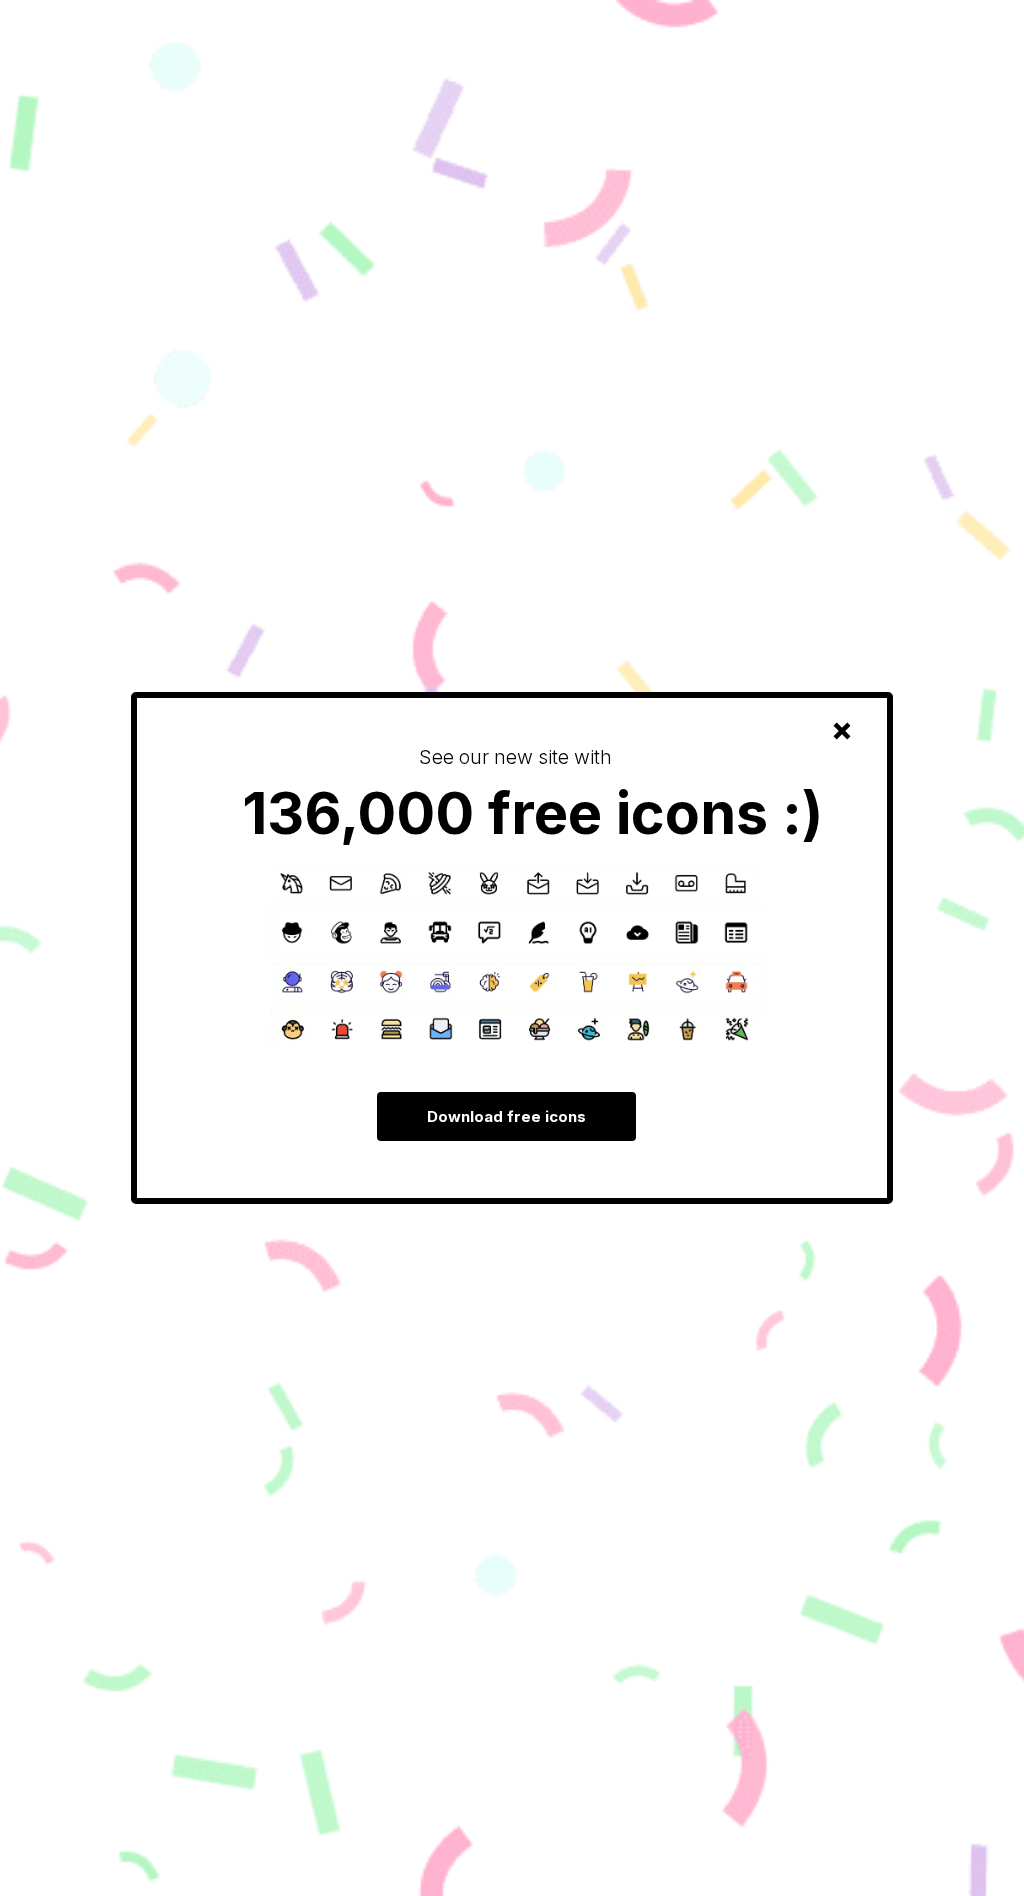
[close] (842, 731)
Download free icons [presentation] (506, 1116)
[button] (842, 731)
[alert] (512, 948)
